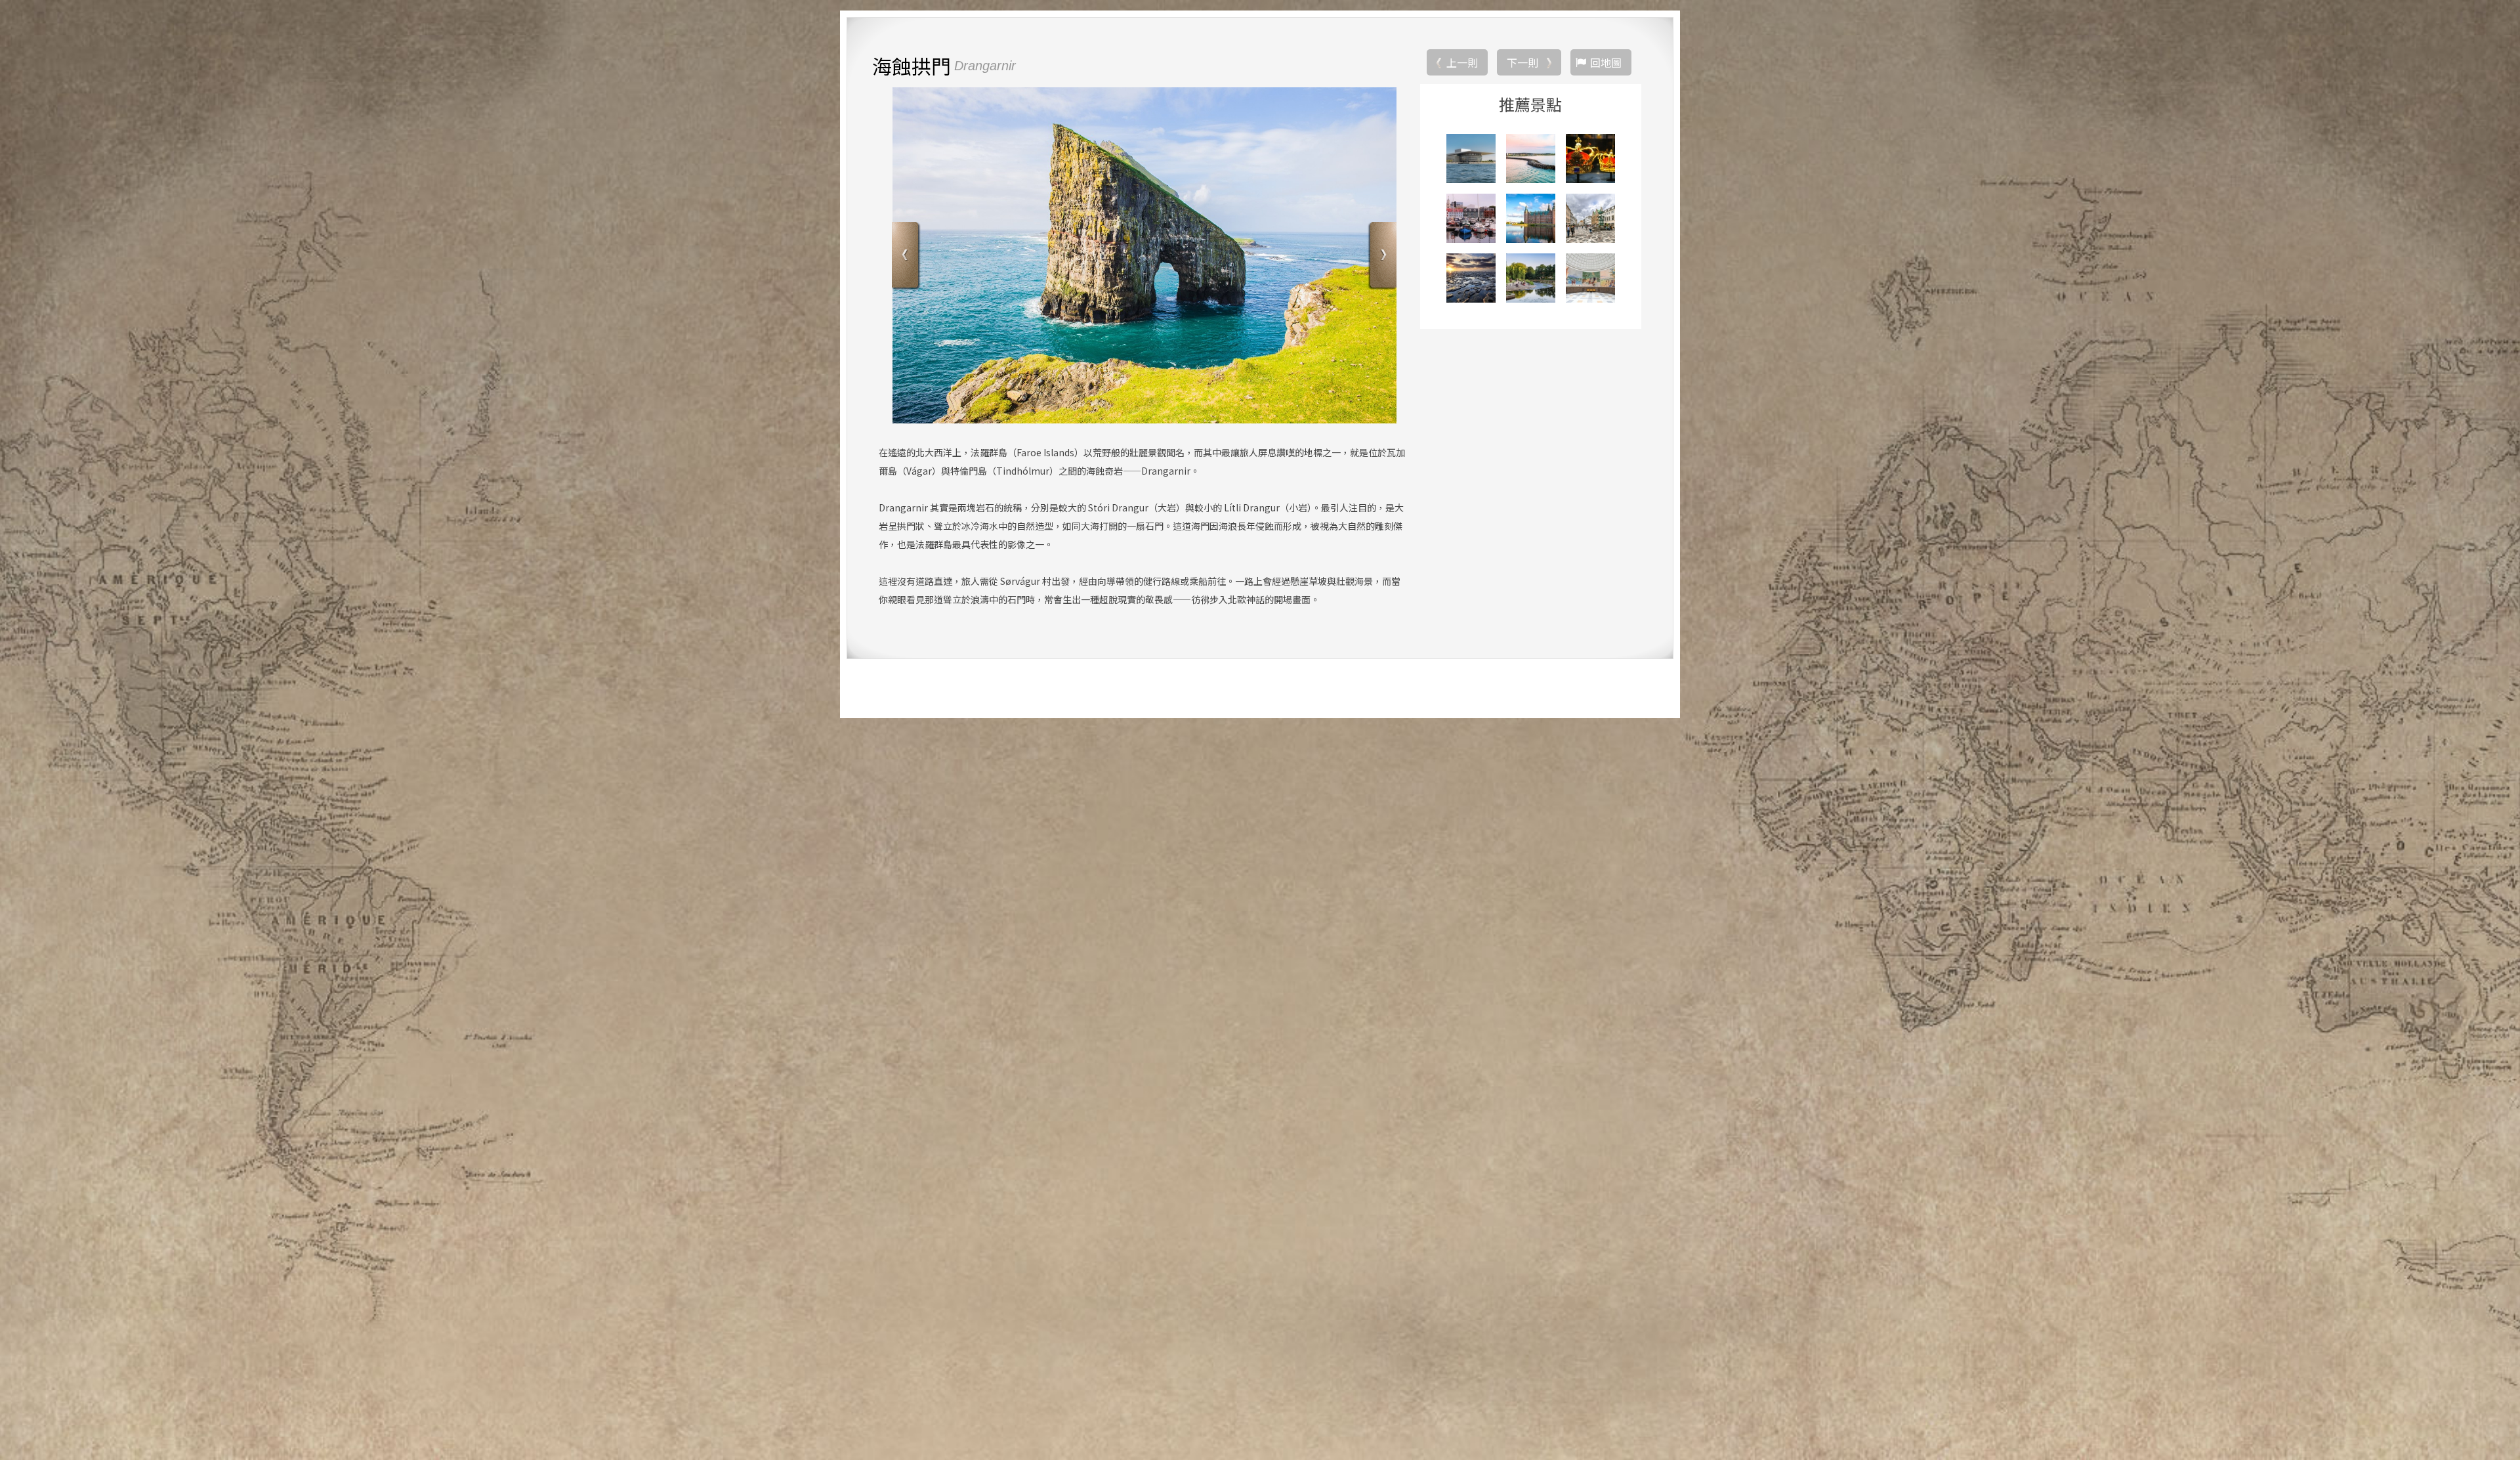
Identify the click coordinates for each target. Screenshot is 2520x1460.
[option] (1144, 255)
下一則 (1522, 62)
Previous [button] (907, 256)
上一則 (1462, 62)
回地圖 (1606, 62)
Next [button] (1382, 256)
